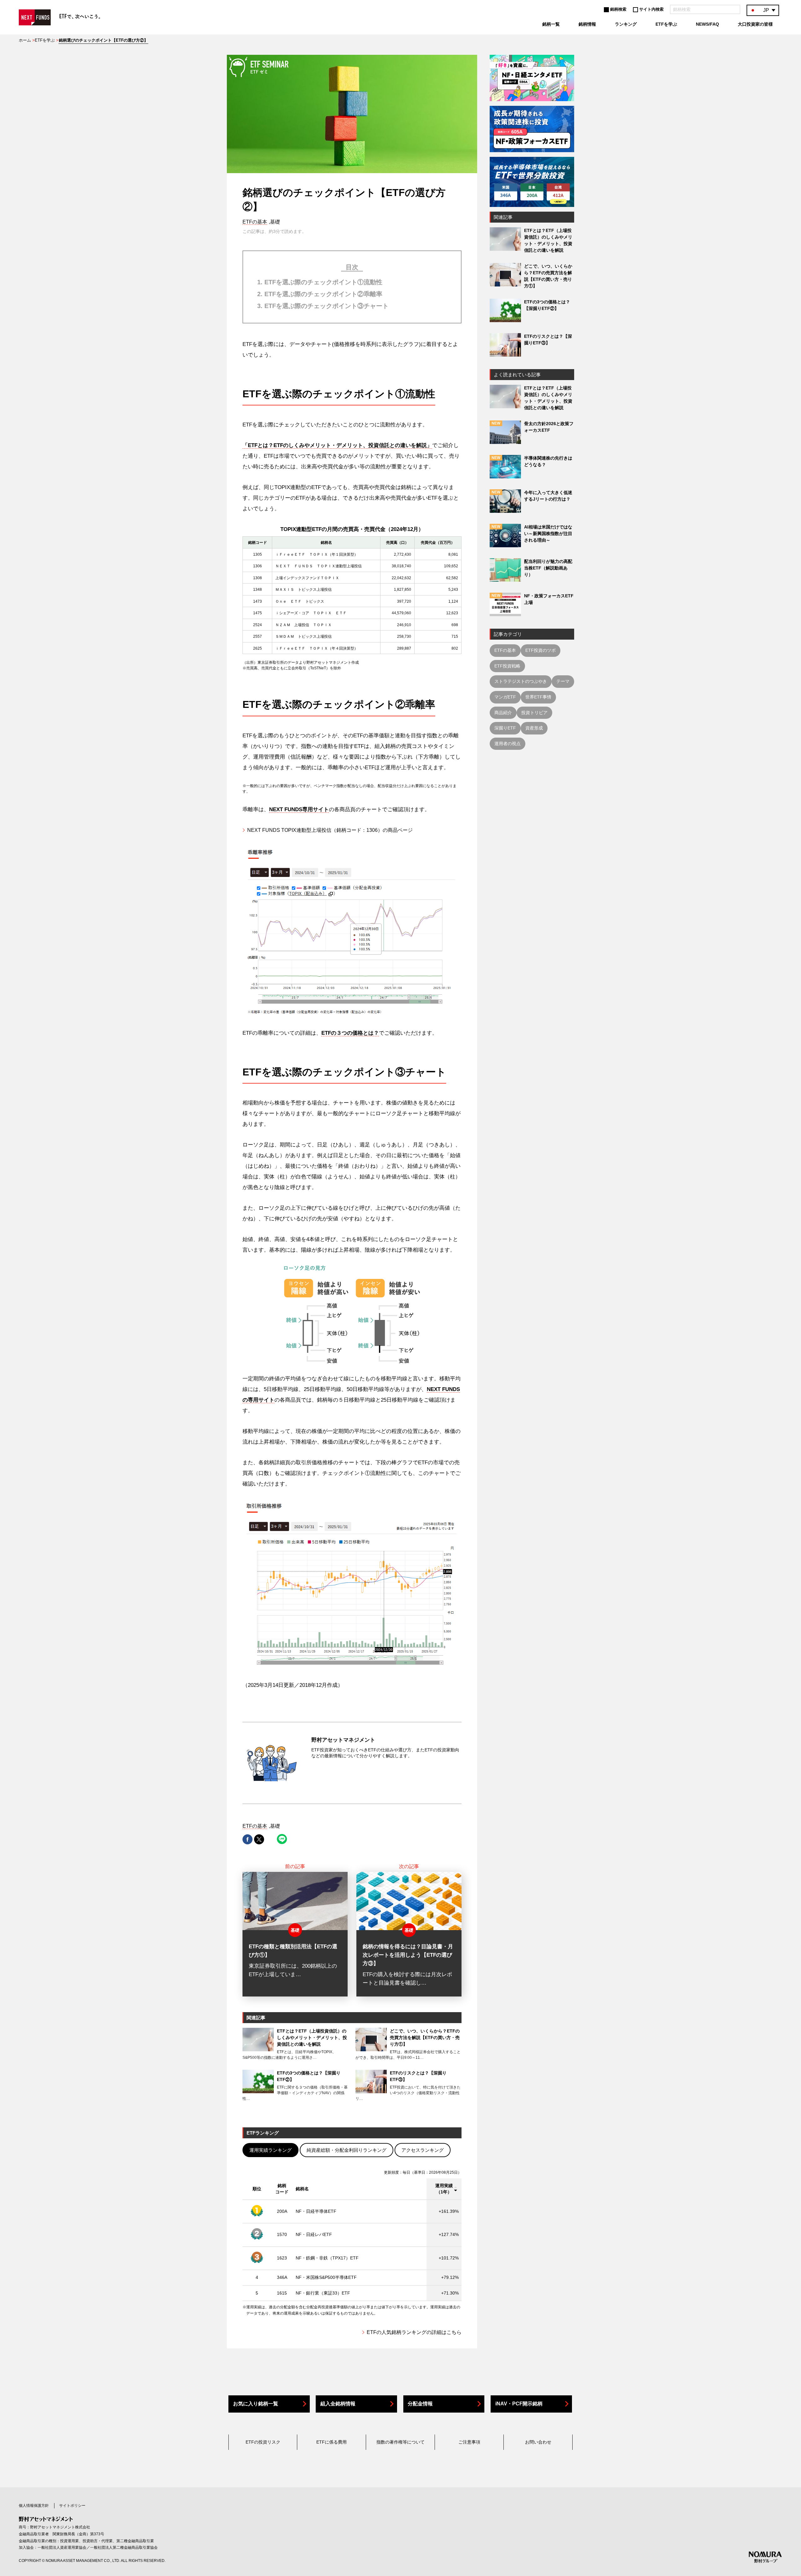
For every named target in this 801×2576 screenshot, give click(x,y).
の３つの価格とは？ (350, 1033)
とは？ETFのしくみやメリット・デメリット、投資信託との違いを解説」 (337, 445)
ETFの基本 (255, 222)
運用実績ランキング (270, 2150)
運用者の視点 (508, 744)
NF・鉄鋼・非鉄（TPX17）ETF (327, 2258)
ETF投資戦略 (507, 666)
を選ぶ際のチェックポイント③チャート (327, 306)
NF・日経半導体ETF (316, 2211)
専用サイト (299, 809)
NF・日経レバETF (314, 2234)
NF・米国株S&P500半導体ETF (326, 2277)
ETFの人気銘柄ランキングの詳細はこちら (414, 2332)
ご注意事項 (469, 2442)
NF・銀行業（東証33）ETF (323, 2293)
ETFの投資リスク (263, 2442)
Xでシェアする (259, 1839)
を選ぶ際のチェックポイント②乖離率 (323, 294)
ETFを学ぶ (45, 40)
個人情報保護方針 (34, 2506)
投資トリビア (534, 713)
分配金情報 (420, 2404)
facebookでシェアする (247, 1839)
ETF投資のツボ (541, 650)
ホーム (25, 40)
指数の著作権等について (400, 2442)
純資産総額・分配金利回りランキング (347, 2150)
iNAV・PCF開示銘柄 (519, 2404)
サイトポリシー (72, 2506)
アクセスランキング (423, 2150)
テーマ (563, 681)
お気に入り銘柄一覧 (256, 2404)
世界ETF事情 (538, 697)
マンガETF (505, 697)
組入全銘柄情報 (338, 2404)
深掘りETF (505, 728)
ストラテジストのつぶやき (521, 681)
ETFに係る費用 (332, 2442)
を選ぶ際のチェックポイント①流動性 (323, 282)
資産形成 (534, 728)
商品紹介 (503, 713)
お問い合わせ (538, 2442)
